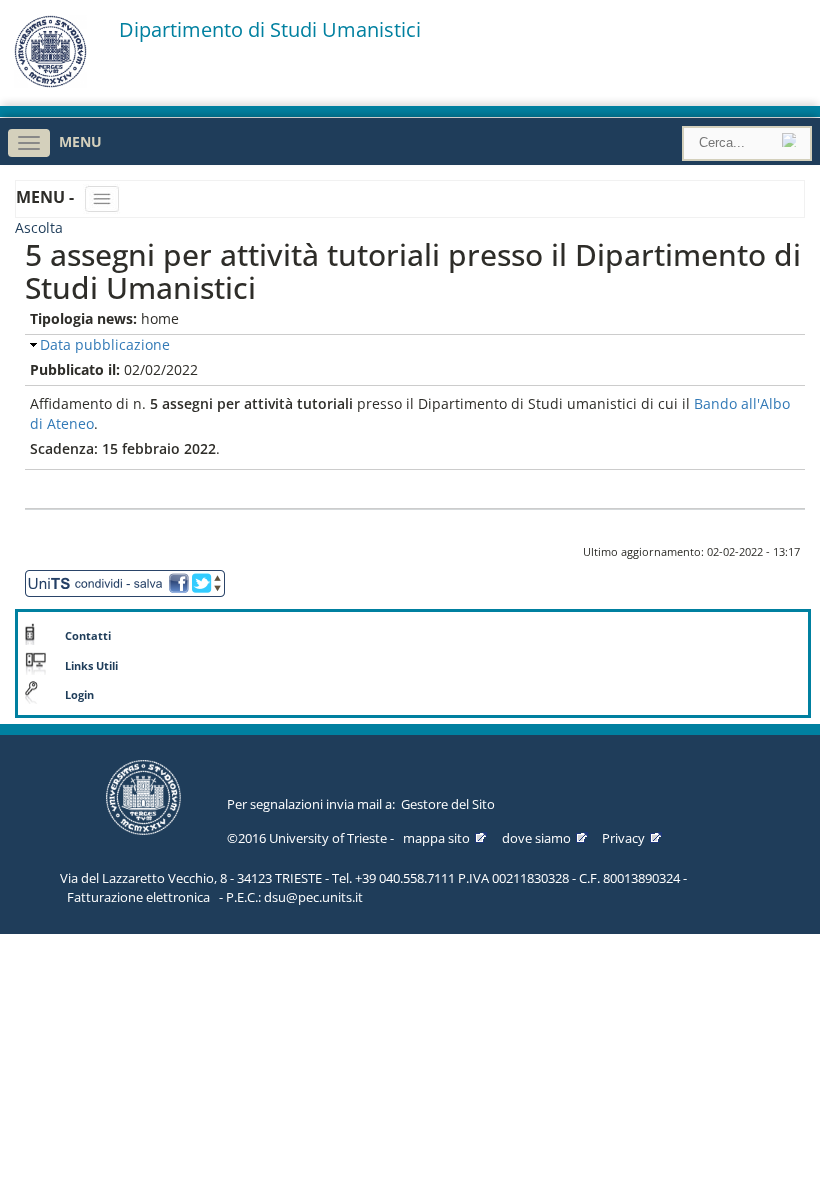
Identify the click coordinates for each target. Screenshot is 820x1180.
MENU (80, 141)
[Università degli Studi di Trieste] (50, 82)
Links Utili (91, 666)
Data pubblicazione (105, 344)
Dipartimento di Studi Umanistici (270, 30)
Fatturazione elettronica (138, 897)
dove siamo (536, 838)
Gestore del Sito (448, 804)
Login (79, 695)
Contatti (88, 636)
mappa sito (436, 838)
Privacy (623, 838)
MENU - (47, 197)
